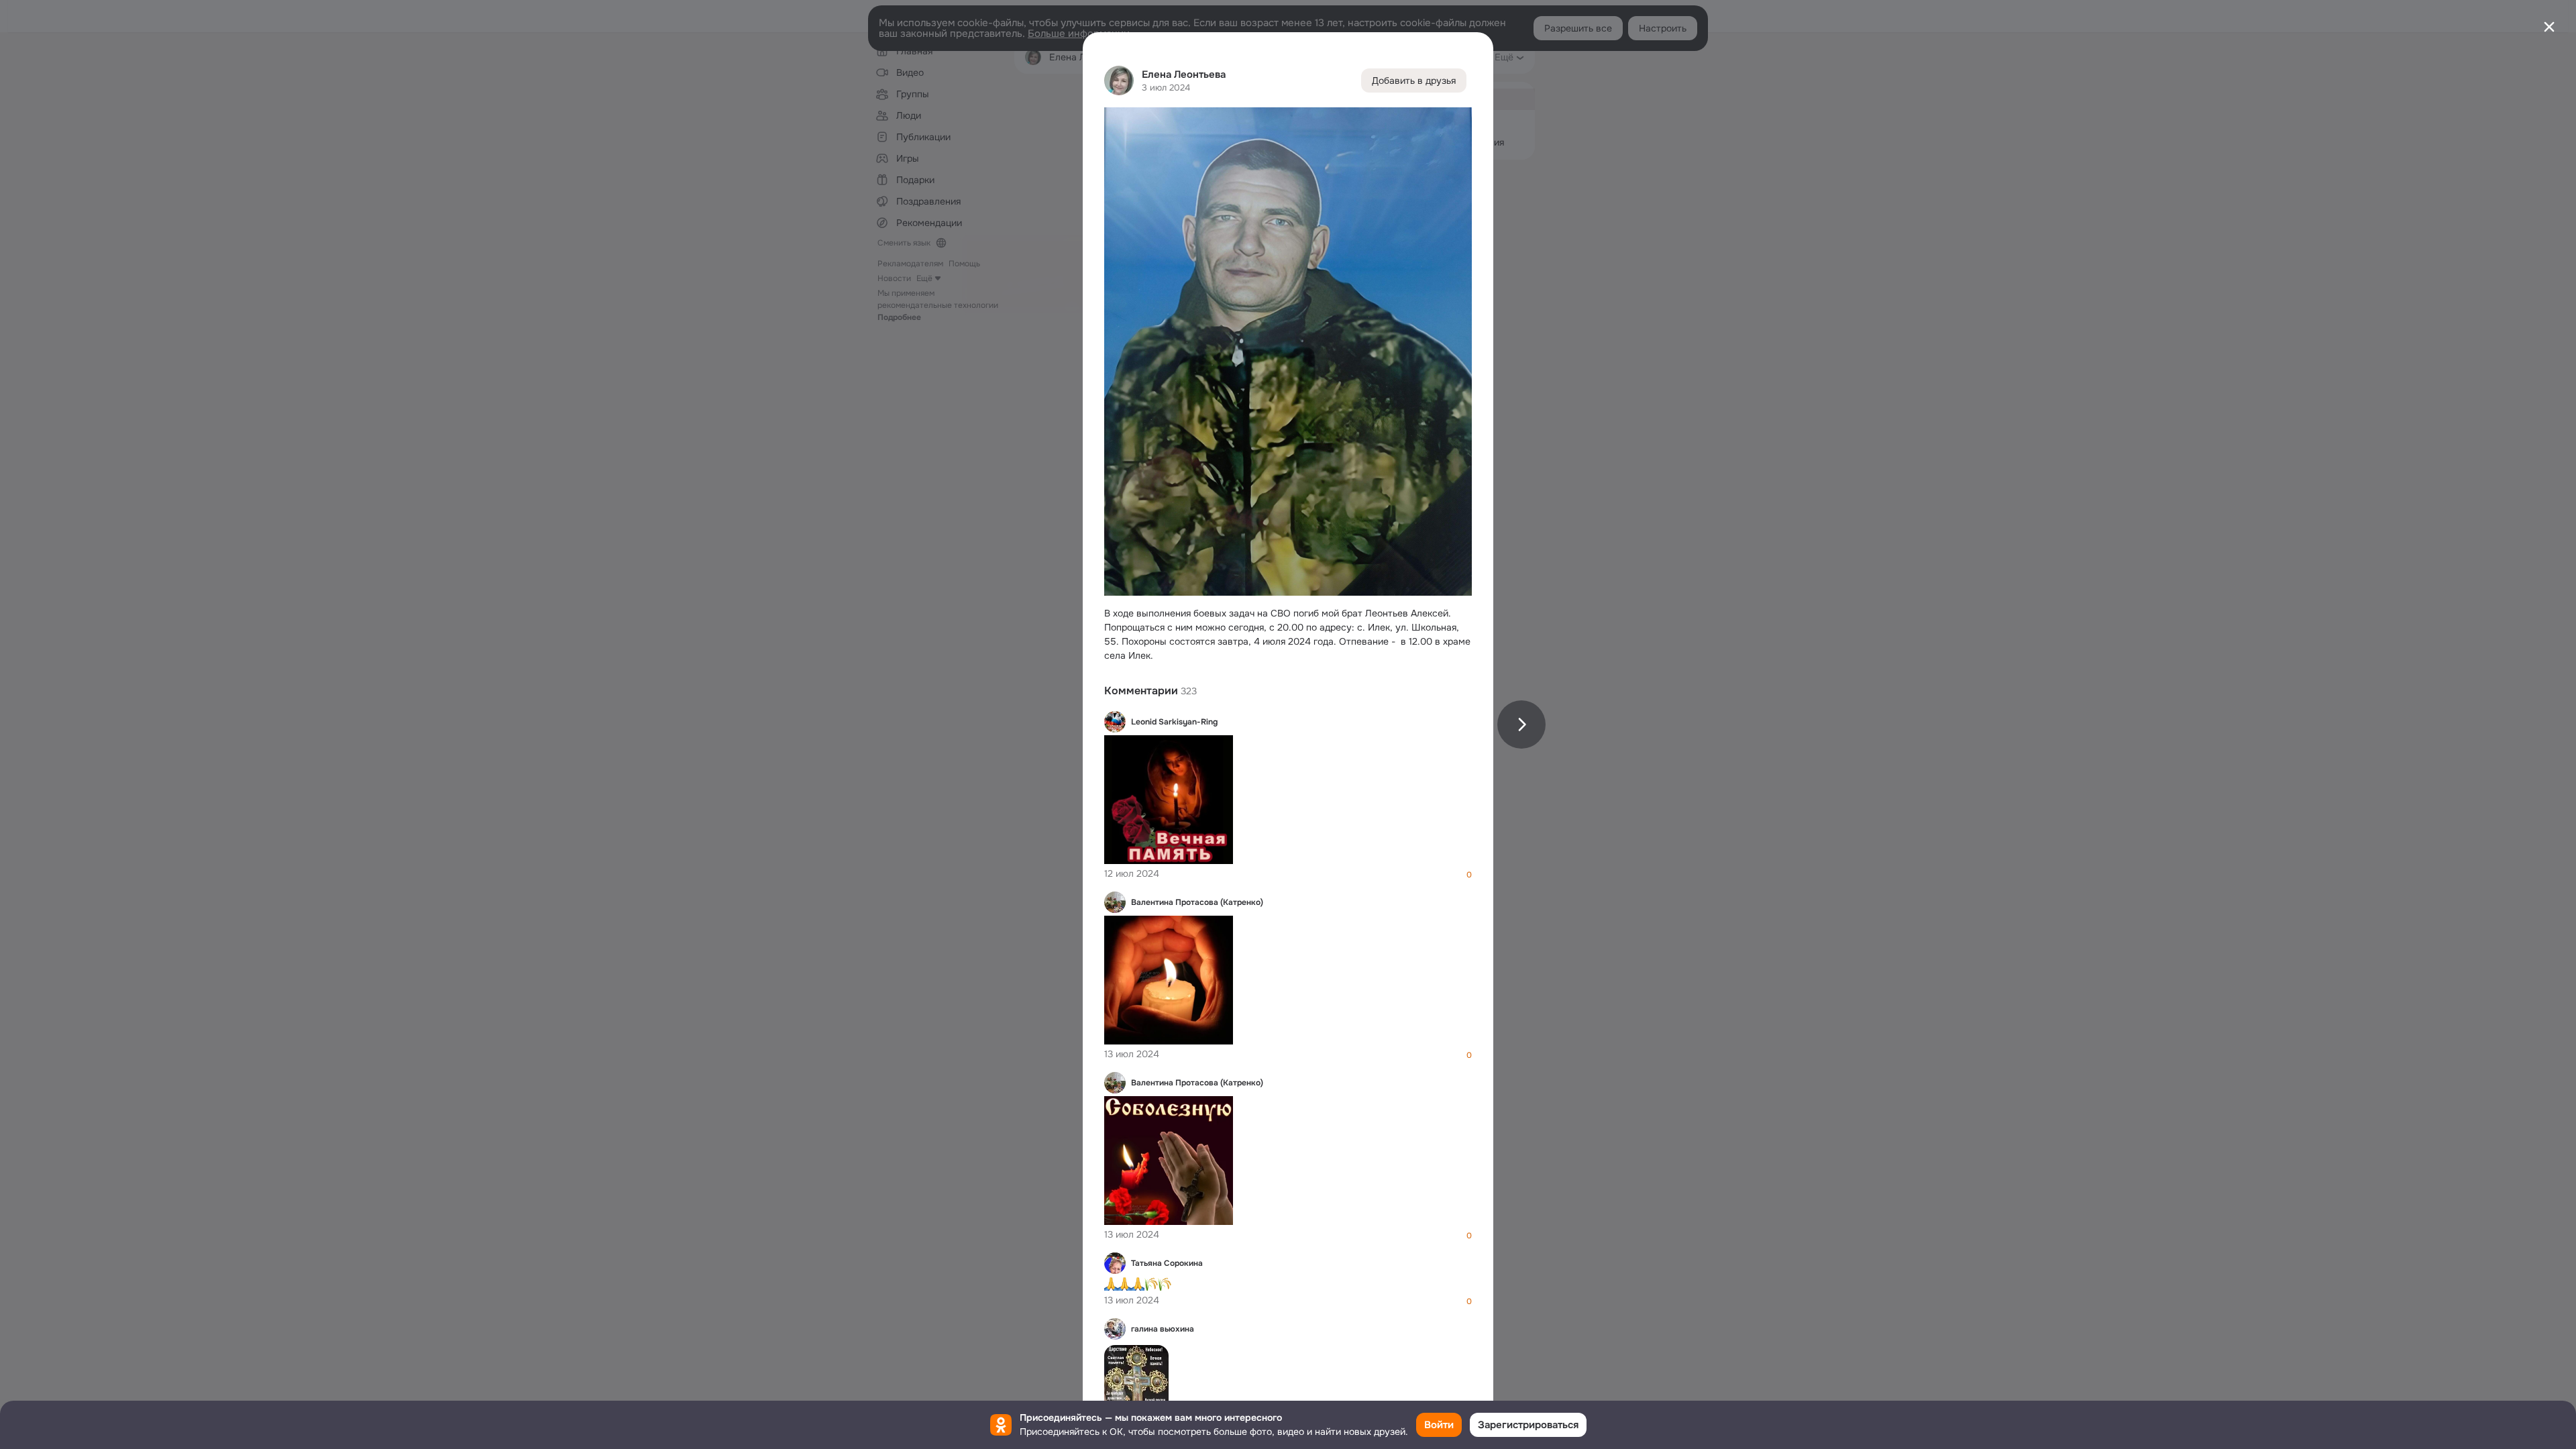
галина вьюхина (1163, 1329)
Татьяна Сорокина (1167, 1263)
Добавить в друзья (1414, 80)
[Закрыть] (2549, 27)
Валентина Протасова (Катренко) (1197, 902)
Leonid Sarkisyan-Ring (1174, 722)
